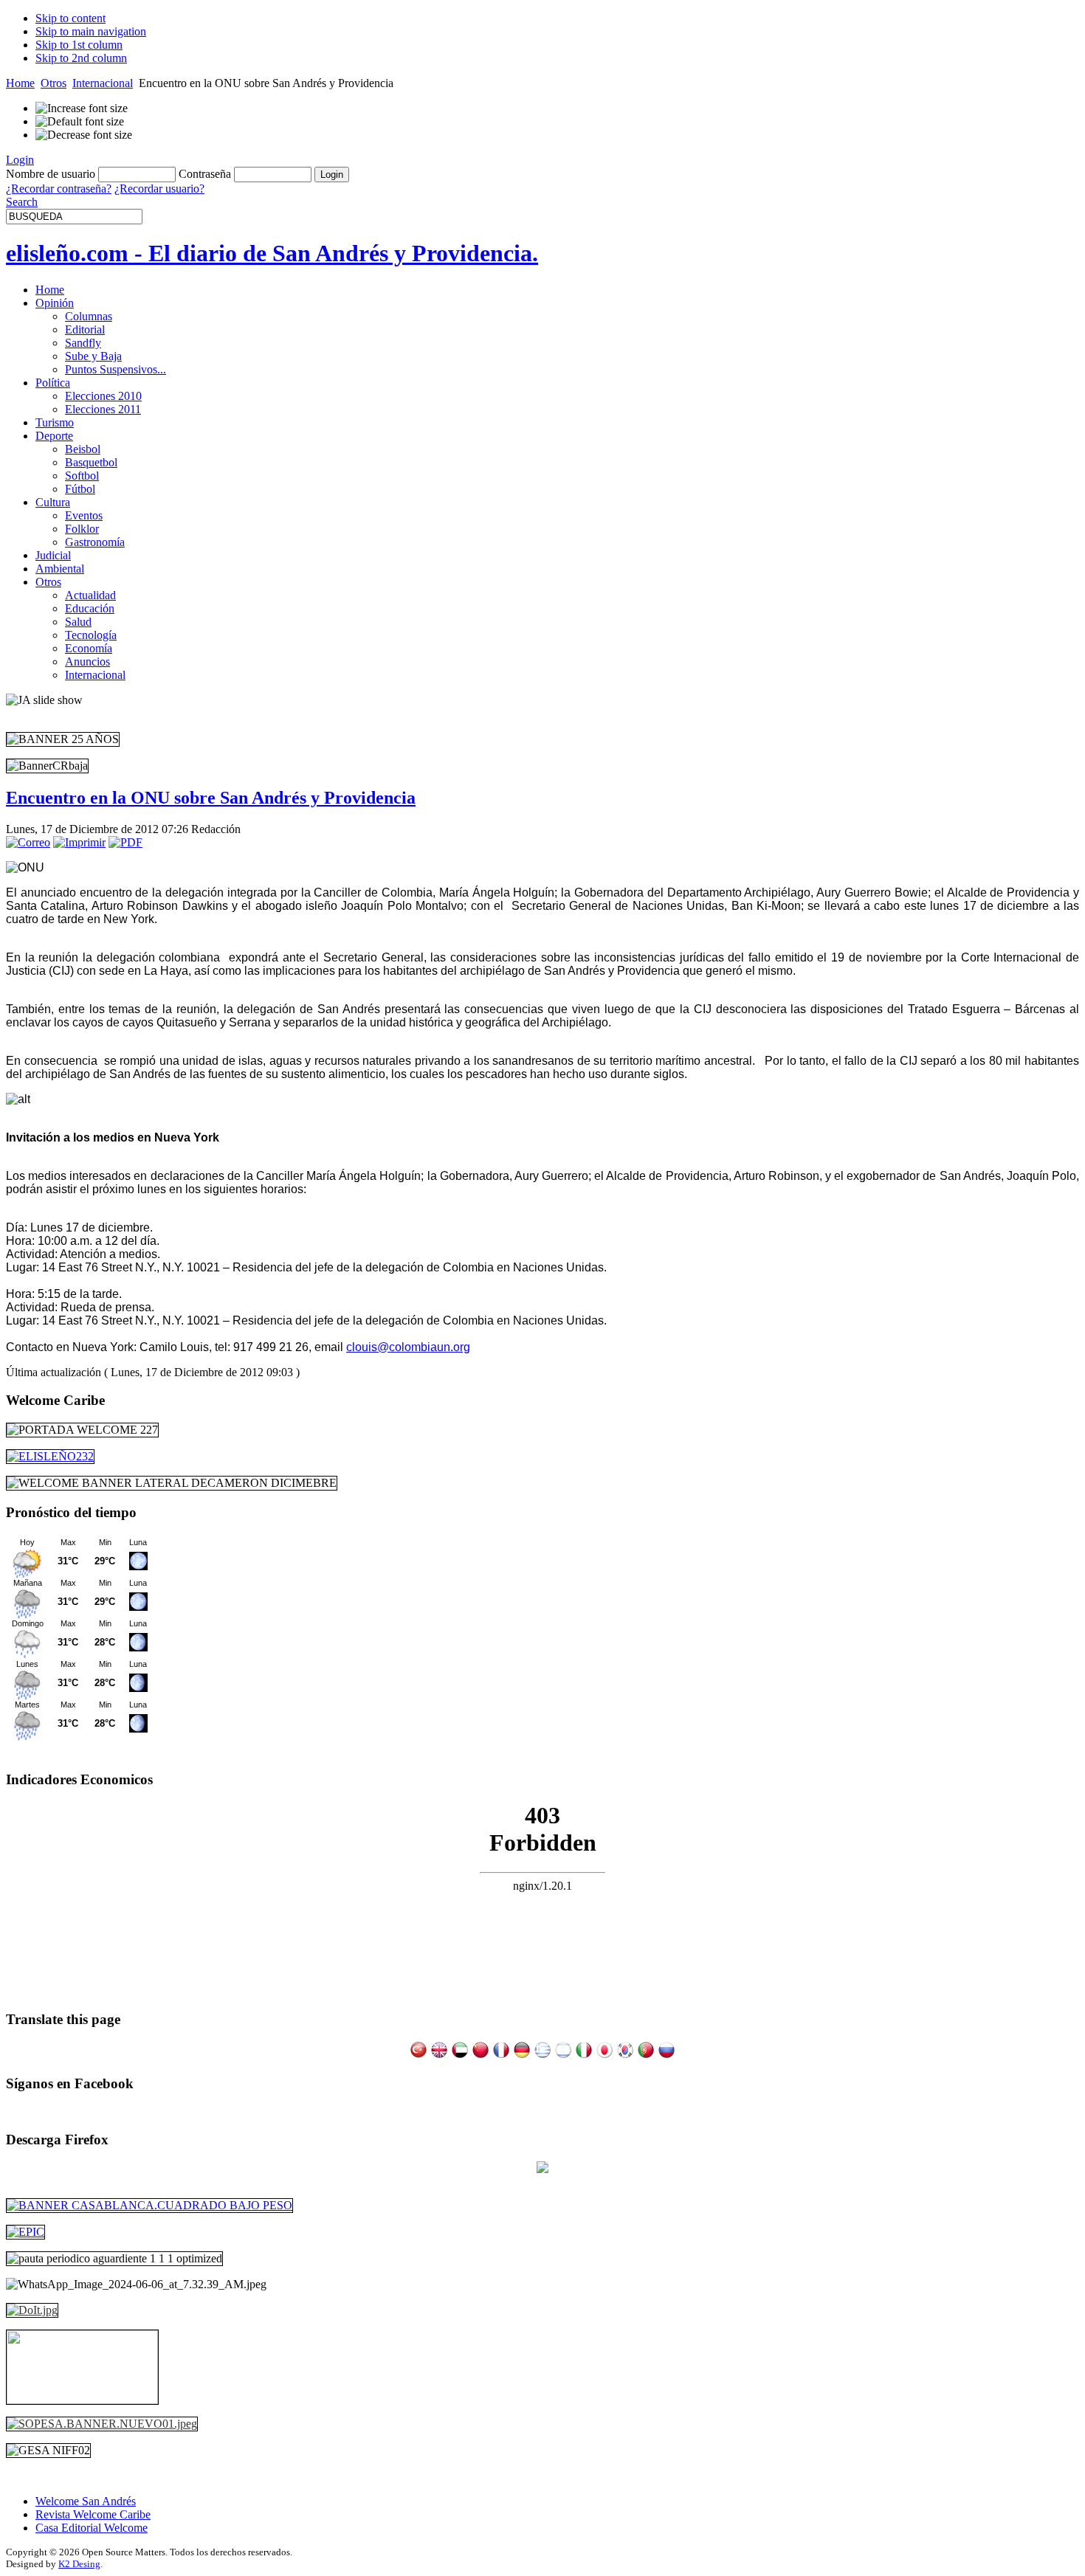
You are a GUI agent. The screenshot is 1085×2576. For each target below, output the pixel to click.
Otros (54, 83)
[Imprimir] (79, 842)
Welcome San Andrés (86, 2501)
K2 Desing (79, 2564)
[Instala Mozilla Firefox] (542, 2169)
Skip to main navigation (91, 31)
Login (20, 160)
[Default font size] (80, 122)
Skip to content (70, 18)
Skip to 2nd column (81, 58)
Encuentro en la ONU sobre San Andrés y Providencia (211, 798)
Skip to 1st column (79, 45)
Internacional (103, 83)
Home (20, 83)
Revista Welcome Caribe (93, 2514)
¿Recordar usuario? (159, 189)
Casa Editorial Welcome (92, 2528)
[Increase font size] (82, 108)
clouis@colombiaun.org (408, 1347)
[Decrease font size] (84, 135)
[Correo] (28, 842)
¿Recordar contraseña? (59, 189)
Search (22, 202)
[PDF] (125, 842)
